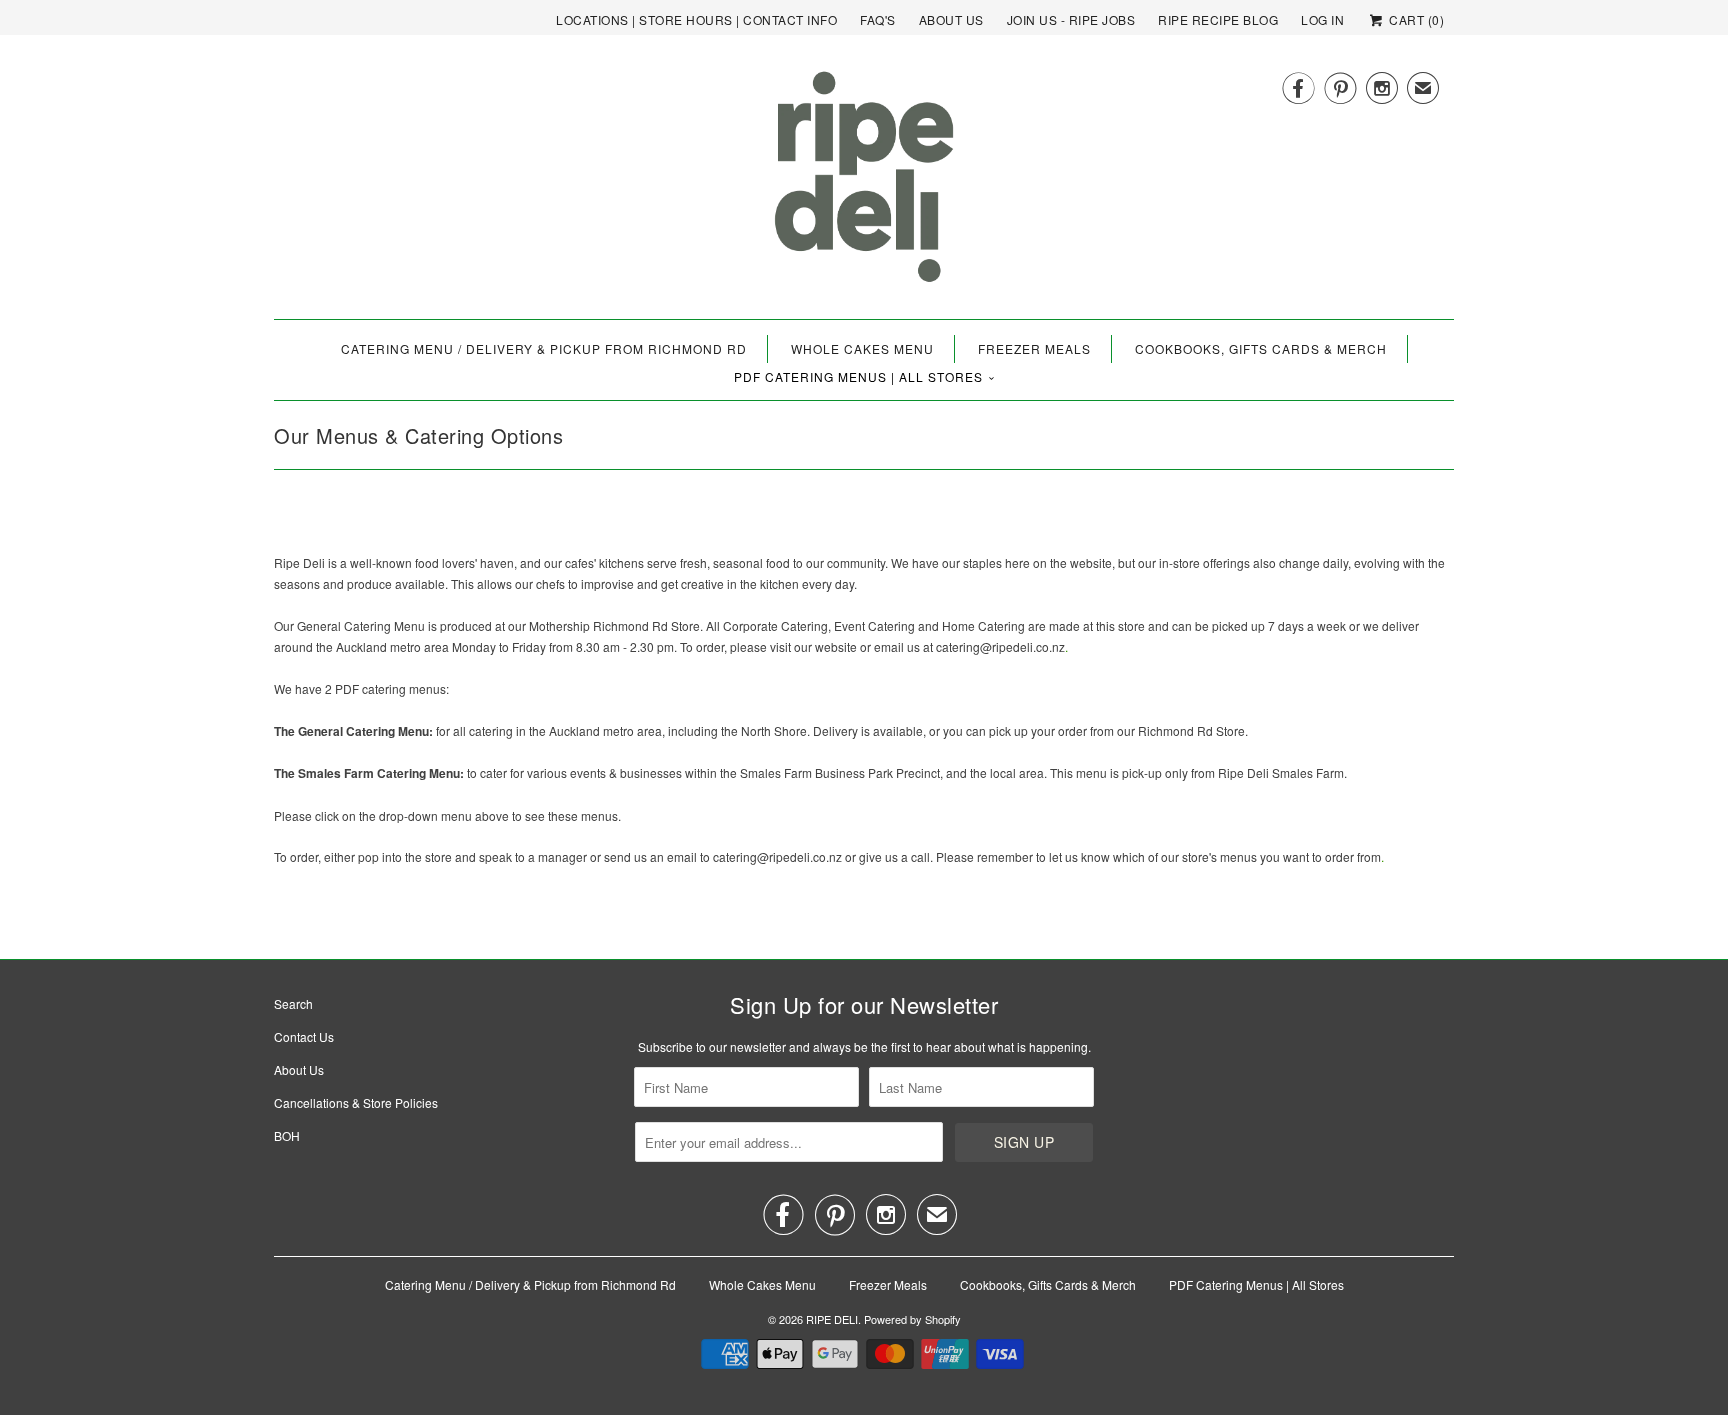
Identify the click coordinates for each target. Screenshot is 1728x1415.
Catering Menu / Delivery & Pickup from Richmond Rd (544, 348)
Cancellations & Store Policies (356, 1102)
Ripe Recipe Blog (1218, 19)
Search (293, 1003)
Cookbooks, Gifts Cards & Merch (1261, 348)
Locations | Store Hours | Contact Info (696, 19)
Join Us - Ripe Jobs (1071, 19)
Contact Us (304, 1036)
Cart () (1415, 19)
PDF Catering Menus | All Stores (858, 376)
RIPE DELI (832, 1319)
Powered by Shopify (912, 1319)
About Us (951, 19)
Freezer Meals (1034, 348)
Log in (1322, 19)
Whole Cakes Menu (862, 348)
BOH (287, 1135)
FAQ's (878, 19)
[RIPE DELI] (864, 184)
